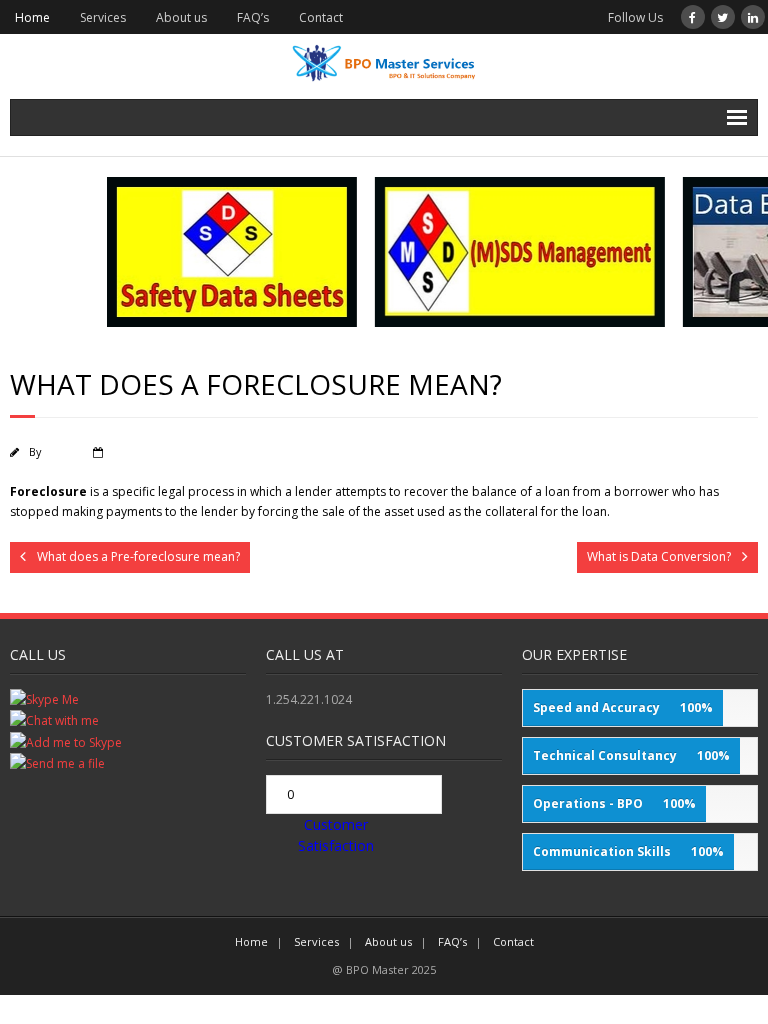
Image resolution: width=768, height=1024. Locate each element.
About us (181, 17)
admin (61, 451)
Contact (321, 17)
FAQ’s (253, 17)
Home (32, 17)
